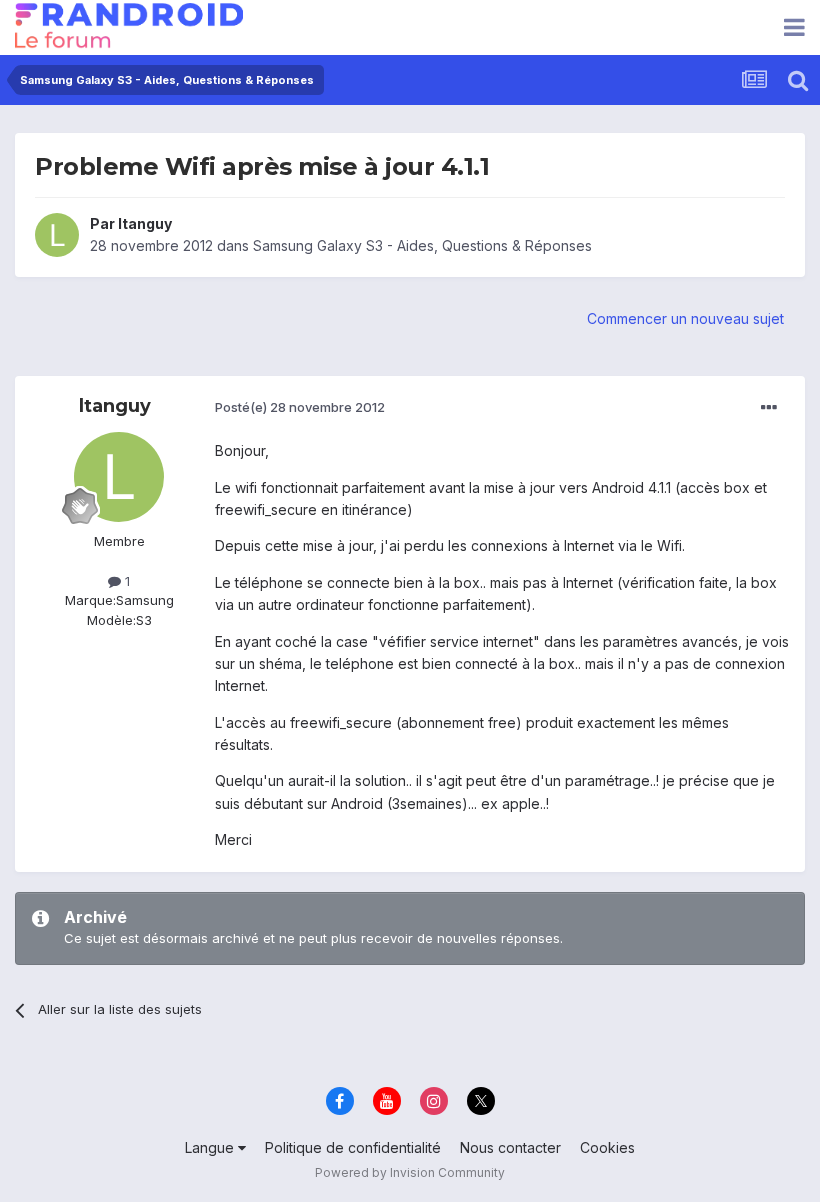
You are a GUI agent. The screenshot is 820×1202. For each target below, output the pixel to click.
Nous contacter (510, 1147)
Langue (211, 1147)
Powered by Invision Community (410, 1172)
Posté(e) (300, 407)
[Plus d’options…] (769, 408)
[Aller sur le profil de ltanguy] (57, 235)
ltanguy (145, 223)
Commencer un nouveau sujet (685, 318)
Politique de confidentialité (353, 1147)
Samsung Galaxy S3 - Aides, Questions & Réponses (422, 245)
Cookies (607, 1147)
